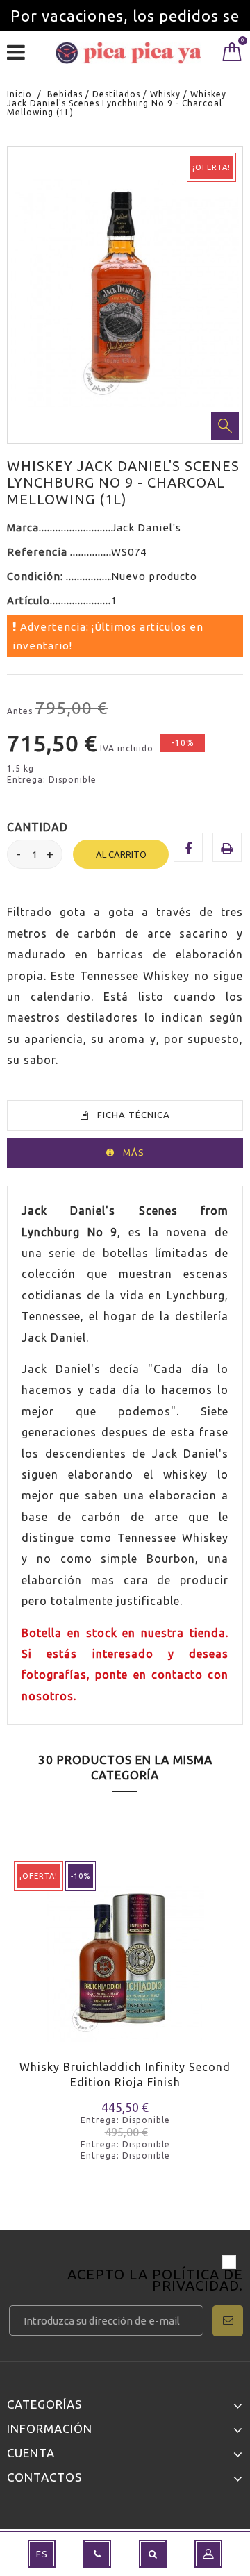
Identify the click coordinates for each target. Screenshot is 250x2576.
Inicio (19, 94)
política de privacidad (198, 2280)
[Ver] (75, 1983)
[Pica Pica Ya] (128, 53)
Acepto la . (155, 2281)
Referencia (39, 552)
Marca (23, 527)
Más (134, 1152)
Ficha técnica (134, 1115)
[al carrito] (26, 1983)
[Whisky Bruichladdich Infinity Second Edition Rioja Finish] (125, 1953)
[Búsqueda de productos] (153, 2554)
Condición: (36, 576)
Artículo (28, 600)
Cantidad (37, 827)
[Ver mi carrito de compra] (232, 55)
